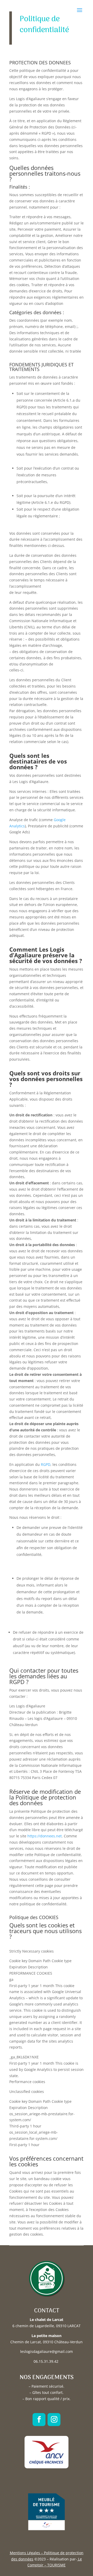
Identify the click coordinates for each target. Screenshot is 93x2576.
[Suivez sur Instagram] (54, 2420)
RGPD (46, 1464)
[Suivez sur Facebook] (39, 2420)
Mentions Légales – (26, 2553)
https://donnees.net (45, 1836)
